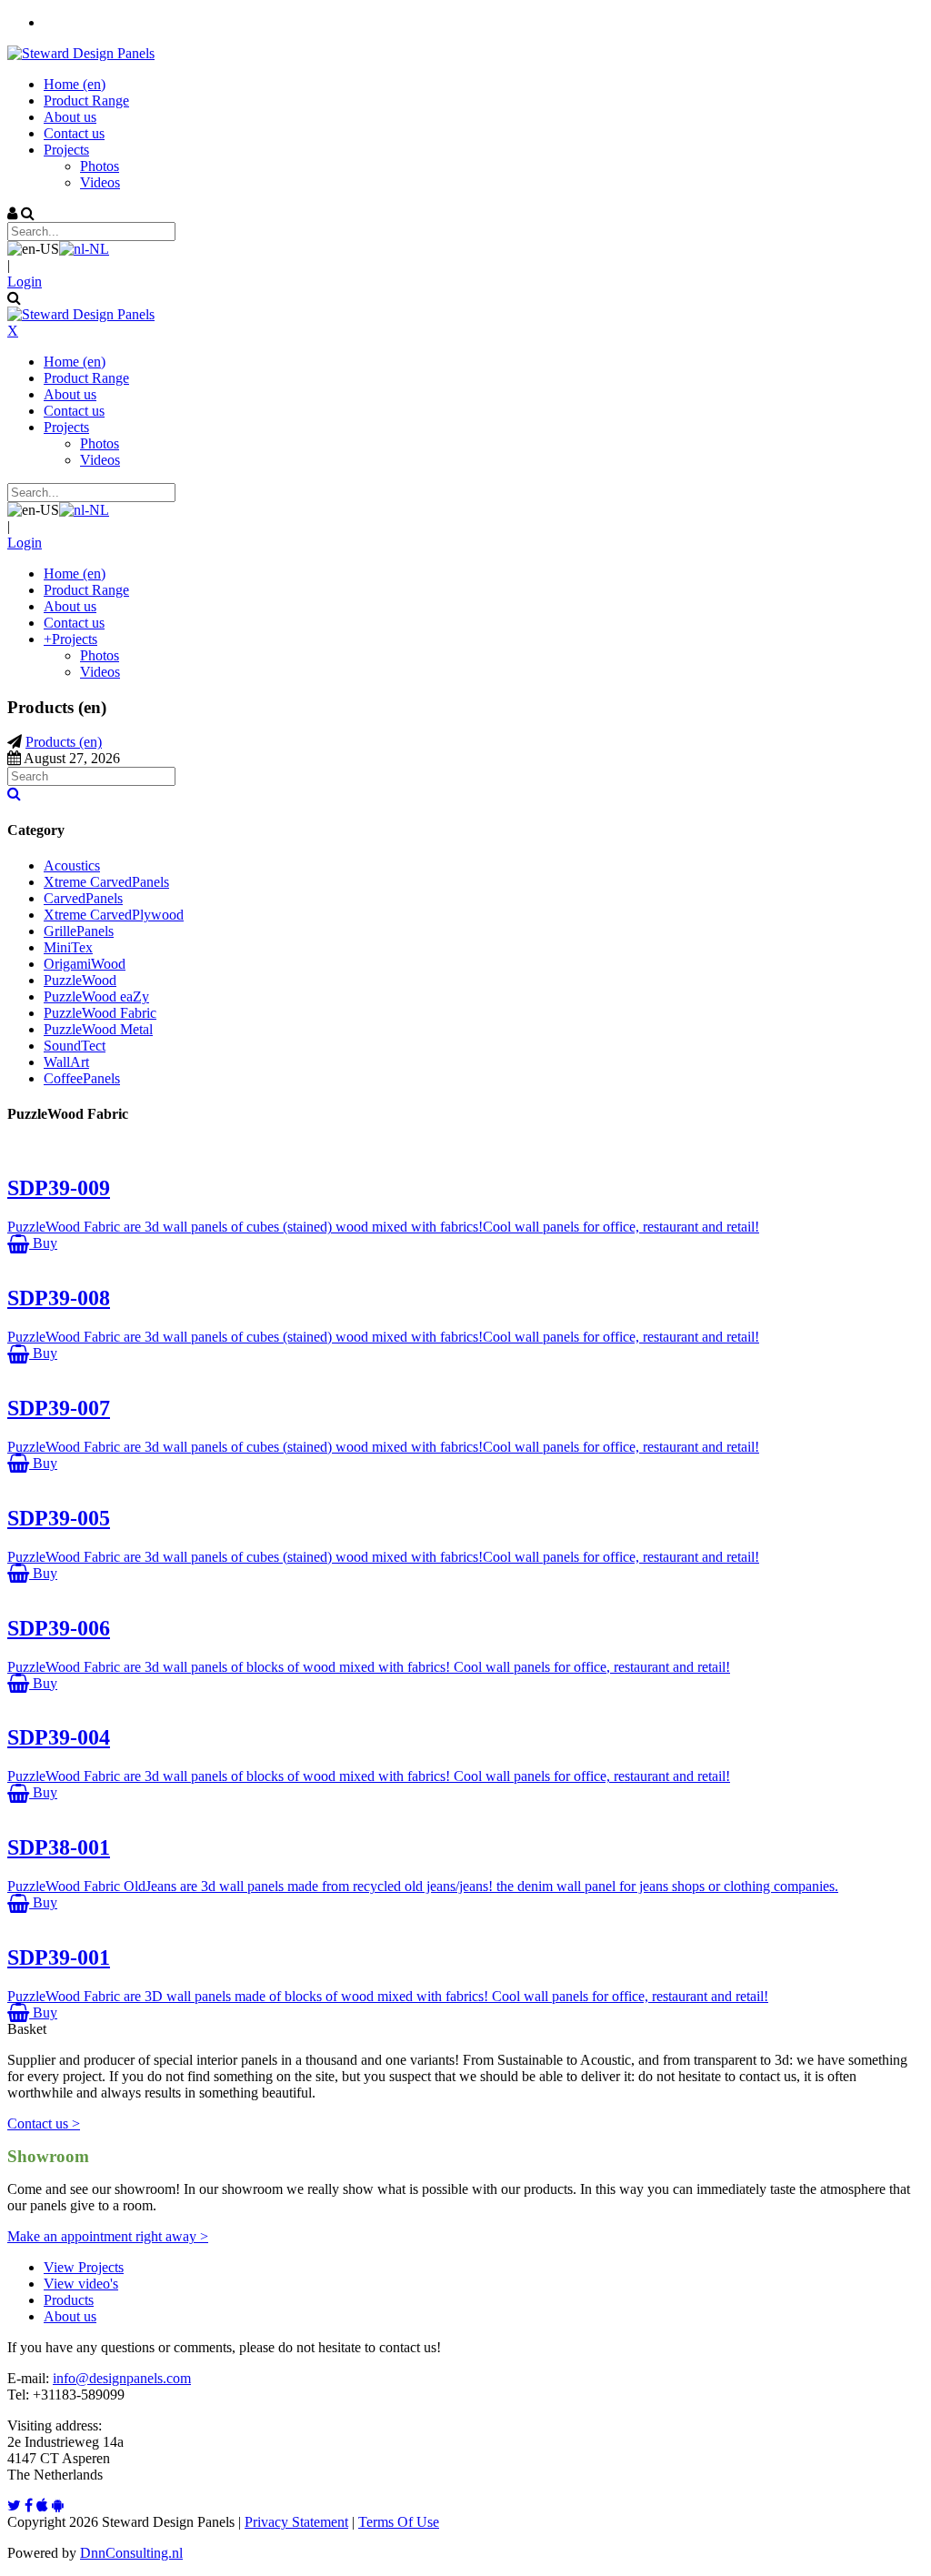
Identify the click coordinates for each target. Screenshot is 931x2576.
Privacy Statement (296, 2522)
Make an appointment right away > (108, 2236)
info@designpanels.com (122, 2378)
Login (25, 282)
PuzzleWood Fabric (100, 1013)
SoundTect (75, 1046)
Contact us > (44, 2123)
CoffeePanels (82, 1078)
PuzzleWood (80, 980)
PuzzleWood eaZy (96, 996)
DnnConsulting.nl (131, 2553)
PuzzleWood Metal (98, 1029)
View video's (81, 2284)
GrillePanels (79, 931)
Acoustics (72, 865)
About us (70, 2316)
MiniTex (68, 947)
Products (69, 2300)
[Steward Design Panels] (81, 53)
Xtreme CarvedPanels (106, 882)
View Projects (84, 2267)
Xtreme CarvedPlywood (114, 915)
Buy (43, 1243)
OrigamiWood (85, 964)
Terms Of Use (399, 2522)
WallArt (66, 1062)
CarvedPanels (83, 898)
